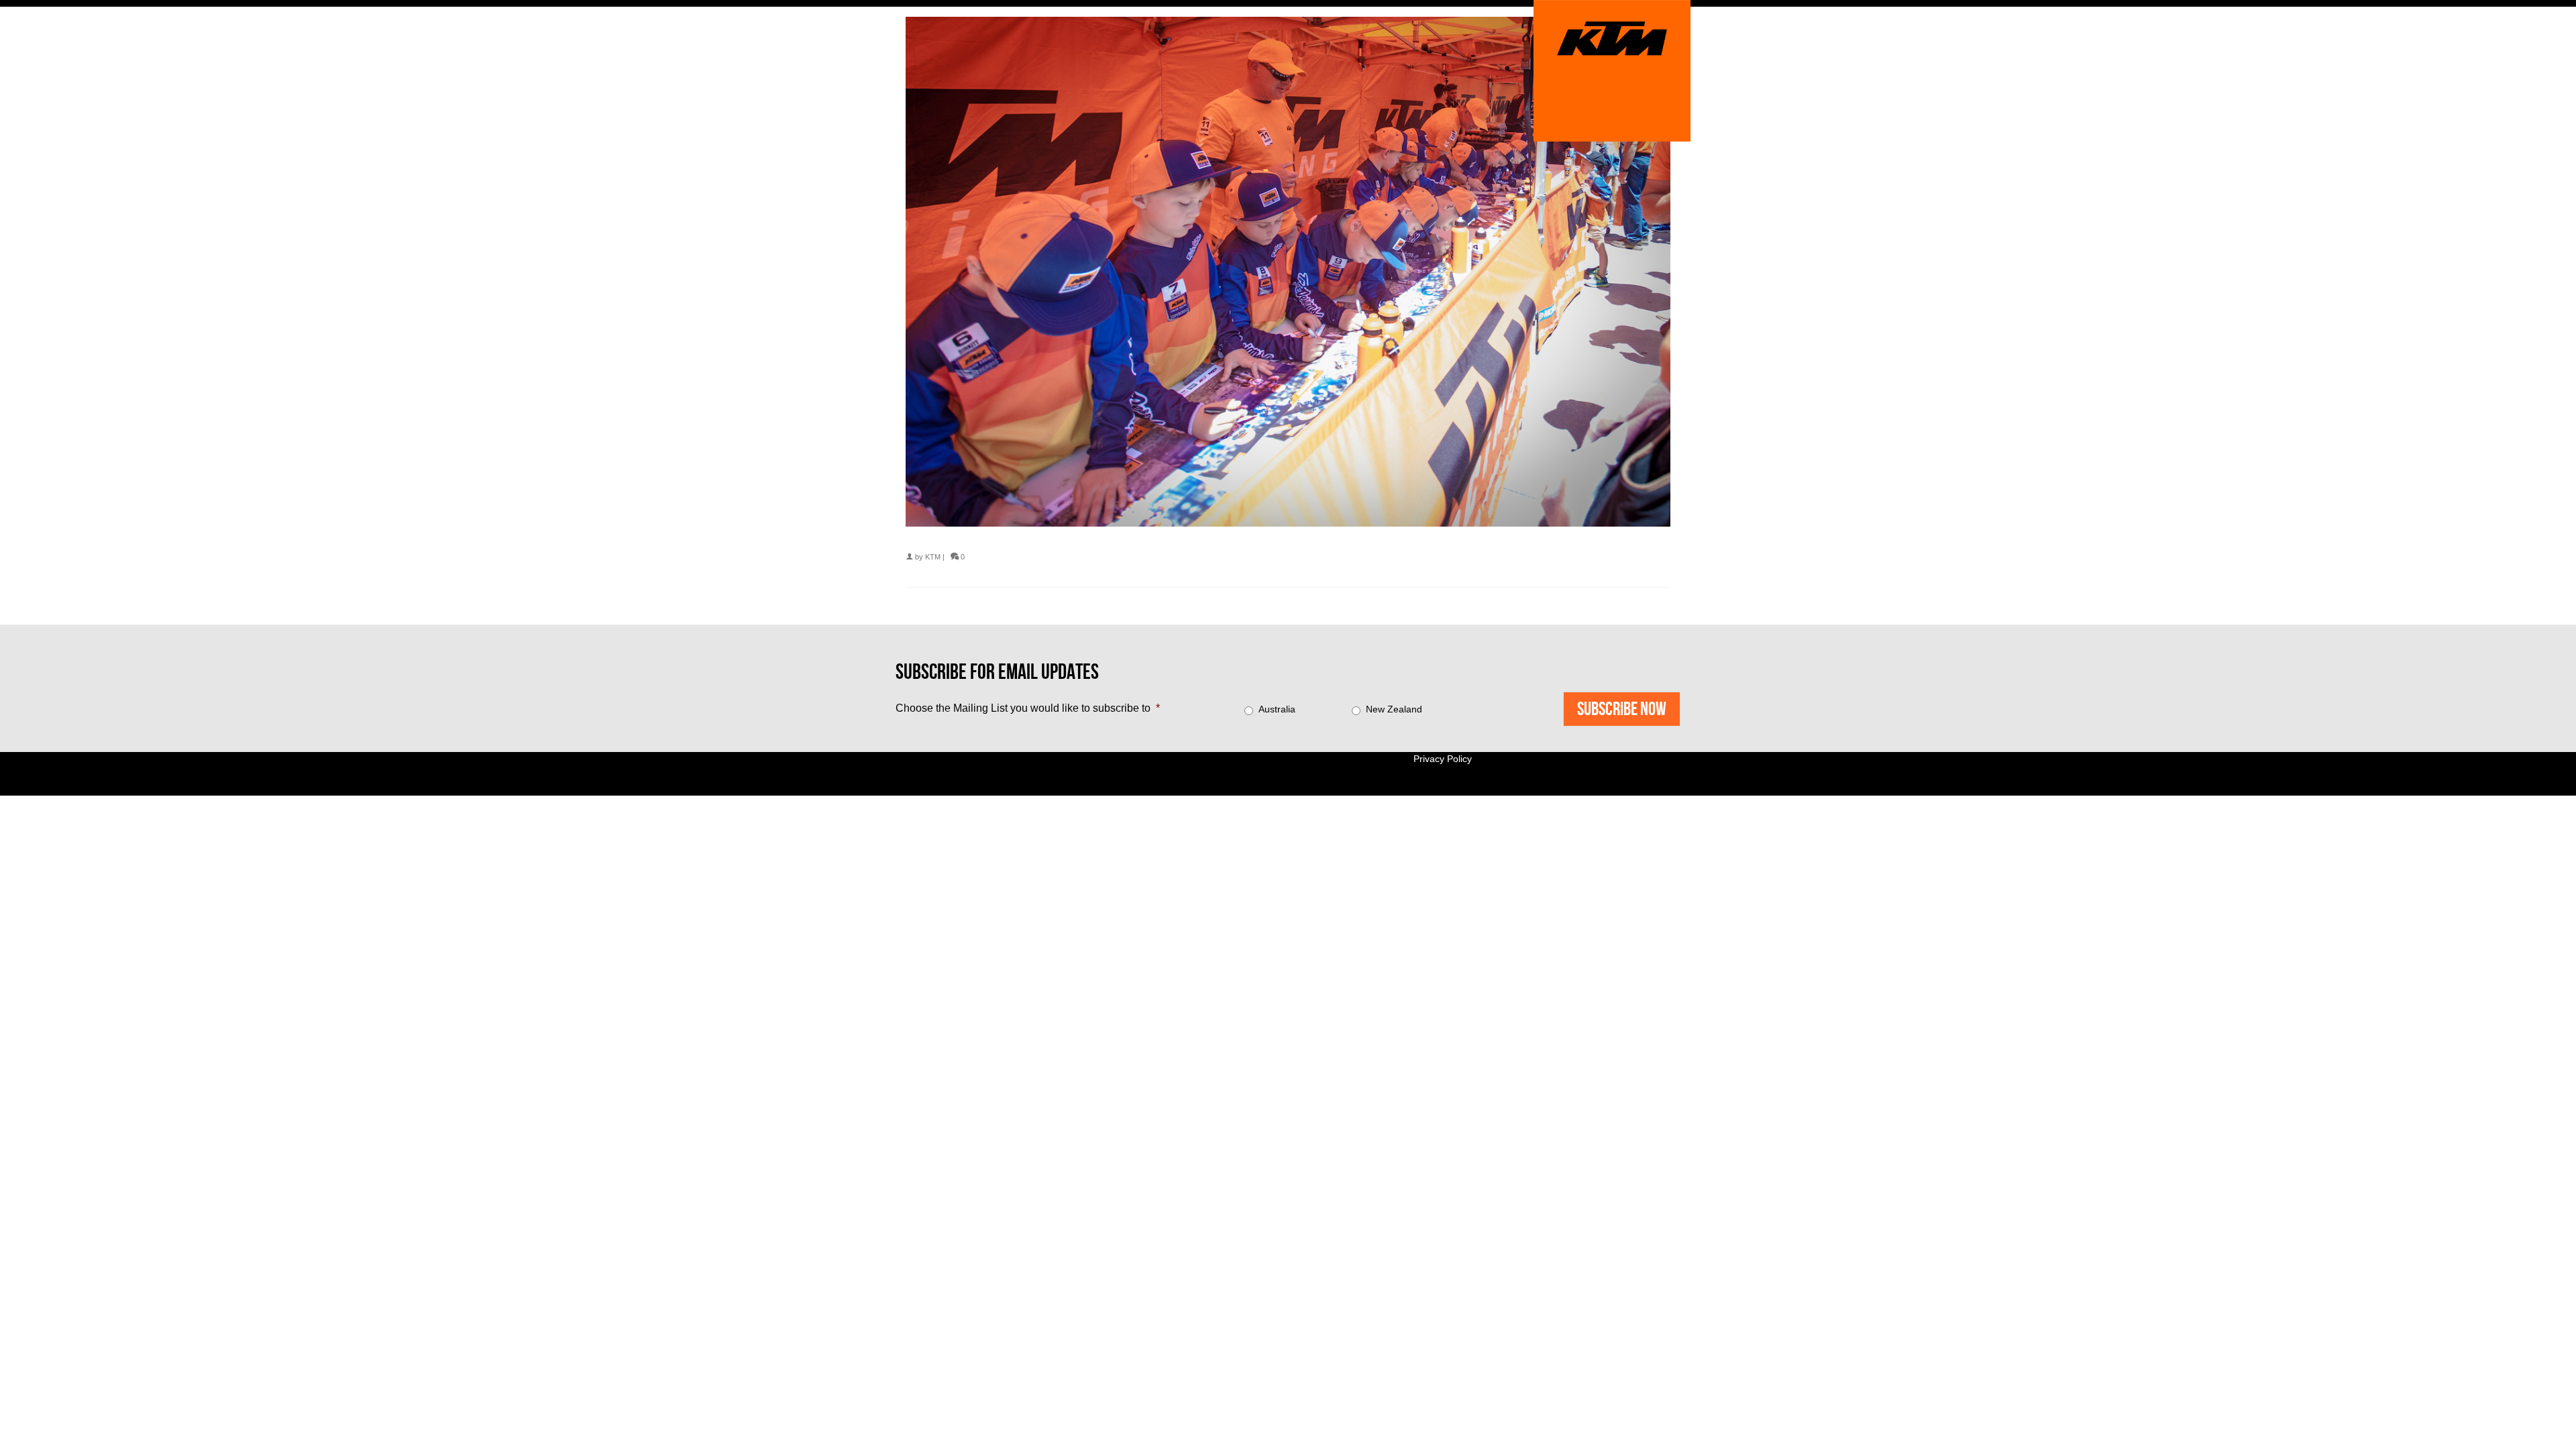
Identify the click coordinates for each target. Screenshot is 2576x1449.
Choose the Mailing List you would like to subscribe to (1028, 708)
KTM (933, 557)
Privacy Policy (1443, 759)
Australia (1277, 709)
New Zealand (1394, 709)
